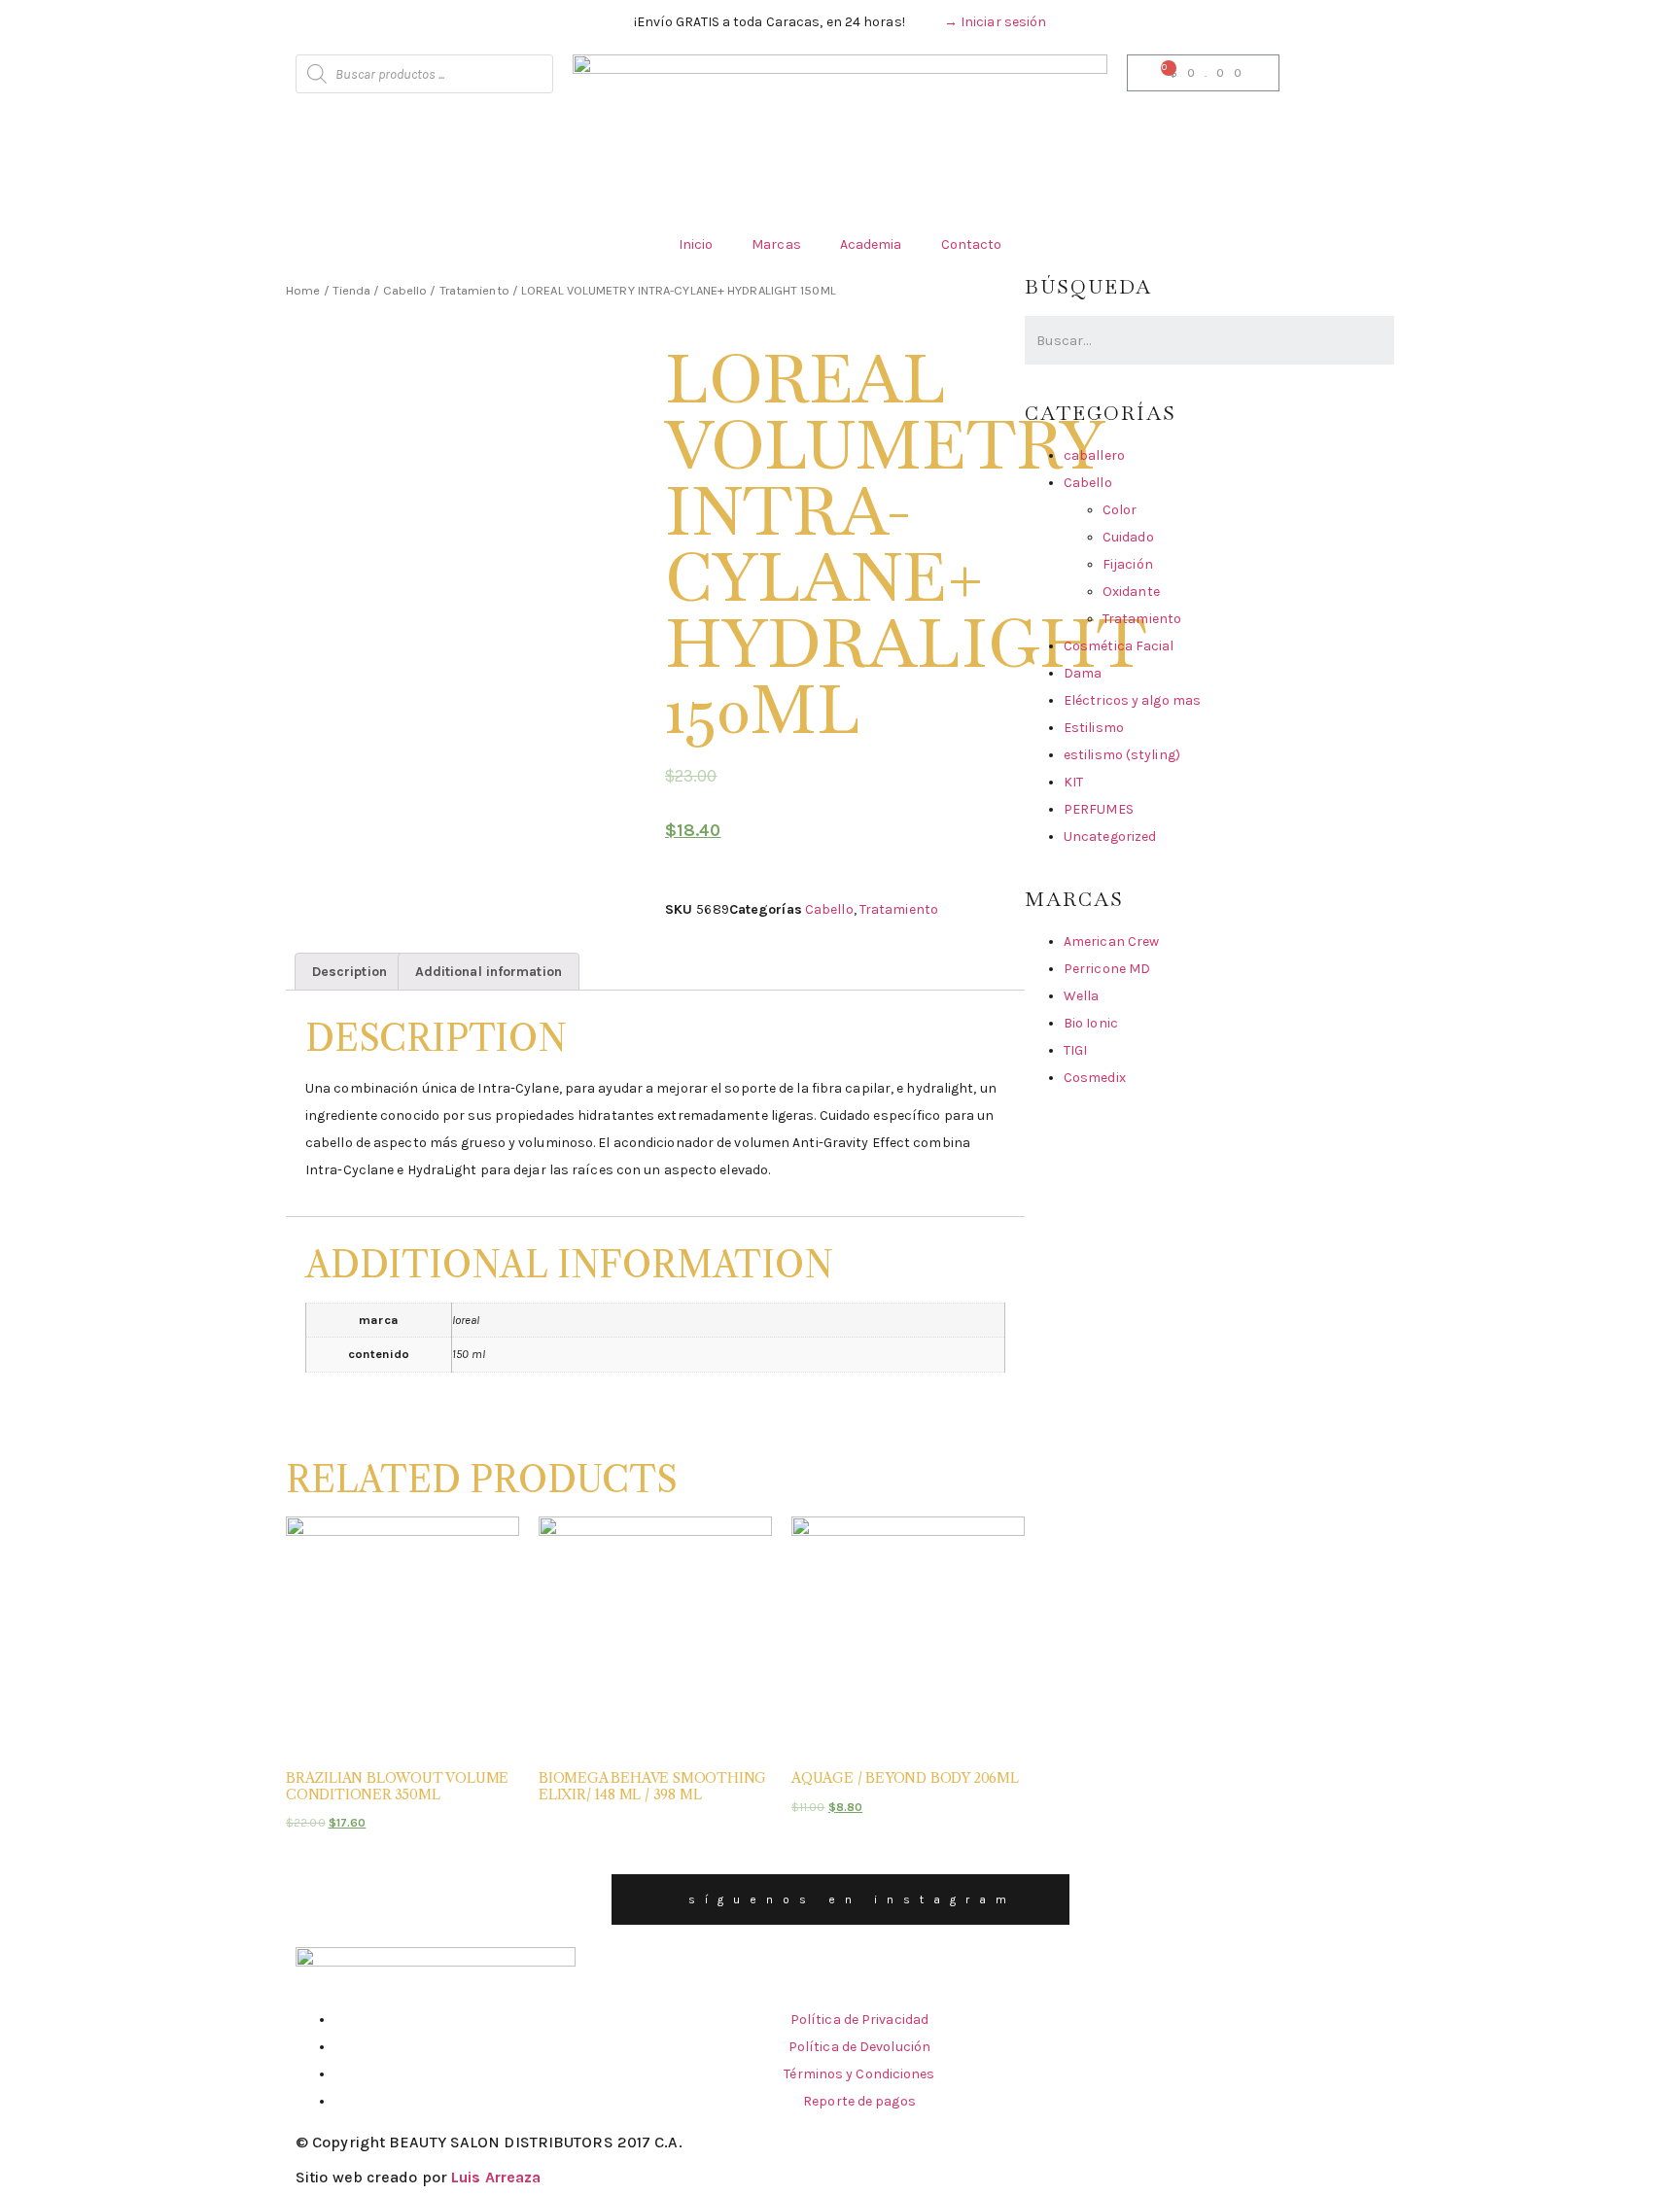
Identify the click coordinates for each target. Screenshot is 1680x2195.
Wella (1082, 996)
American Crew (1111, 941)
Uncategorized (1110, 836)
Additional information (489, 972)
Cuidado (1128, 537)
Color (1120, 510)
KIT (1073, 782)
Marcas (776, 244)
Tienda (352, 290)
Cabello (405, 290)
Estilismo (1094, 728)
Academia (871, 244)
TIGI (1075, 1050)
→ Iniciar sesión (996, 22)
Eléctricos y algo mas (1132, 700)
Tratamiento (474, 290)
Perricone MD (1107, 969)
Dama (1083, 673)
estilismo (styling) (1122, 755)
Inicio (696, 244)
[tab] (350, 971)
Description (350, 972)
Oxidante (1131, 592)
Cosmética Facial (1119, 646)
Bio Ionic (1091, 1023)
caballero (1094, 455)
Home (303, 290)
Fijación (1128, 564)
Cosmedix (1095, 1078)
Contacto (972, 244)
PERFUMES (1099, 809)
